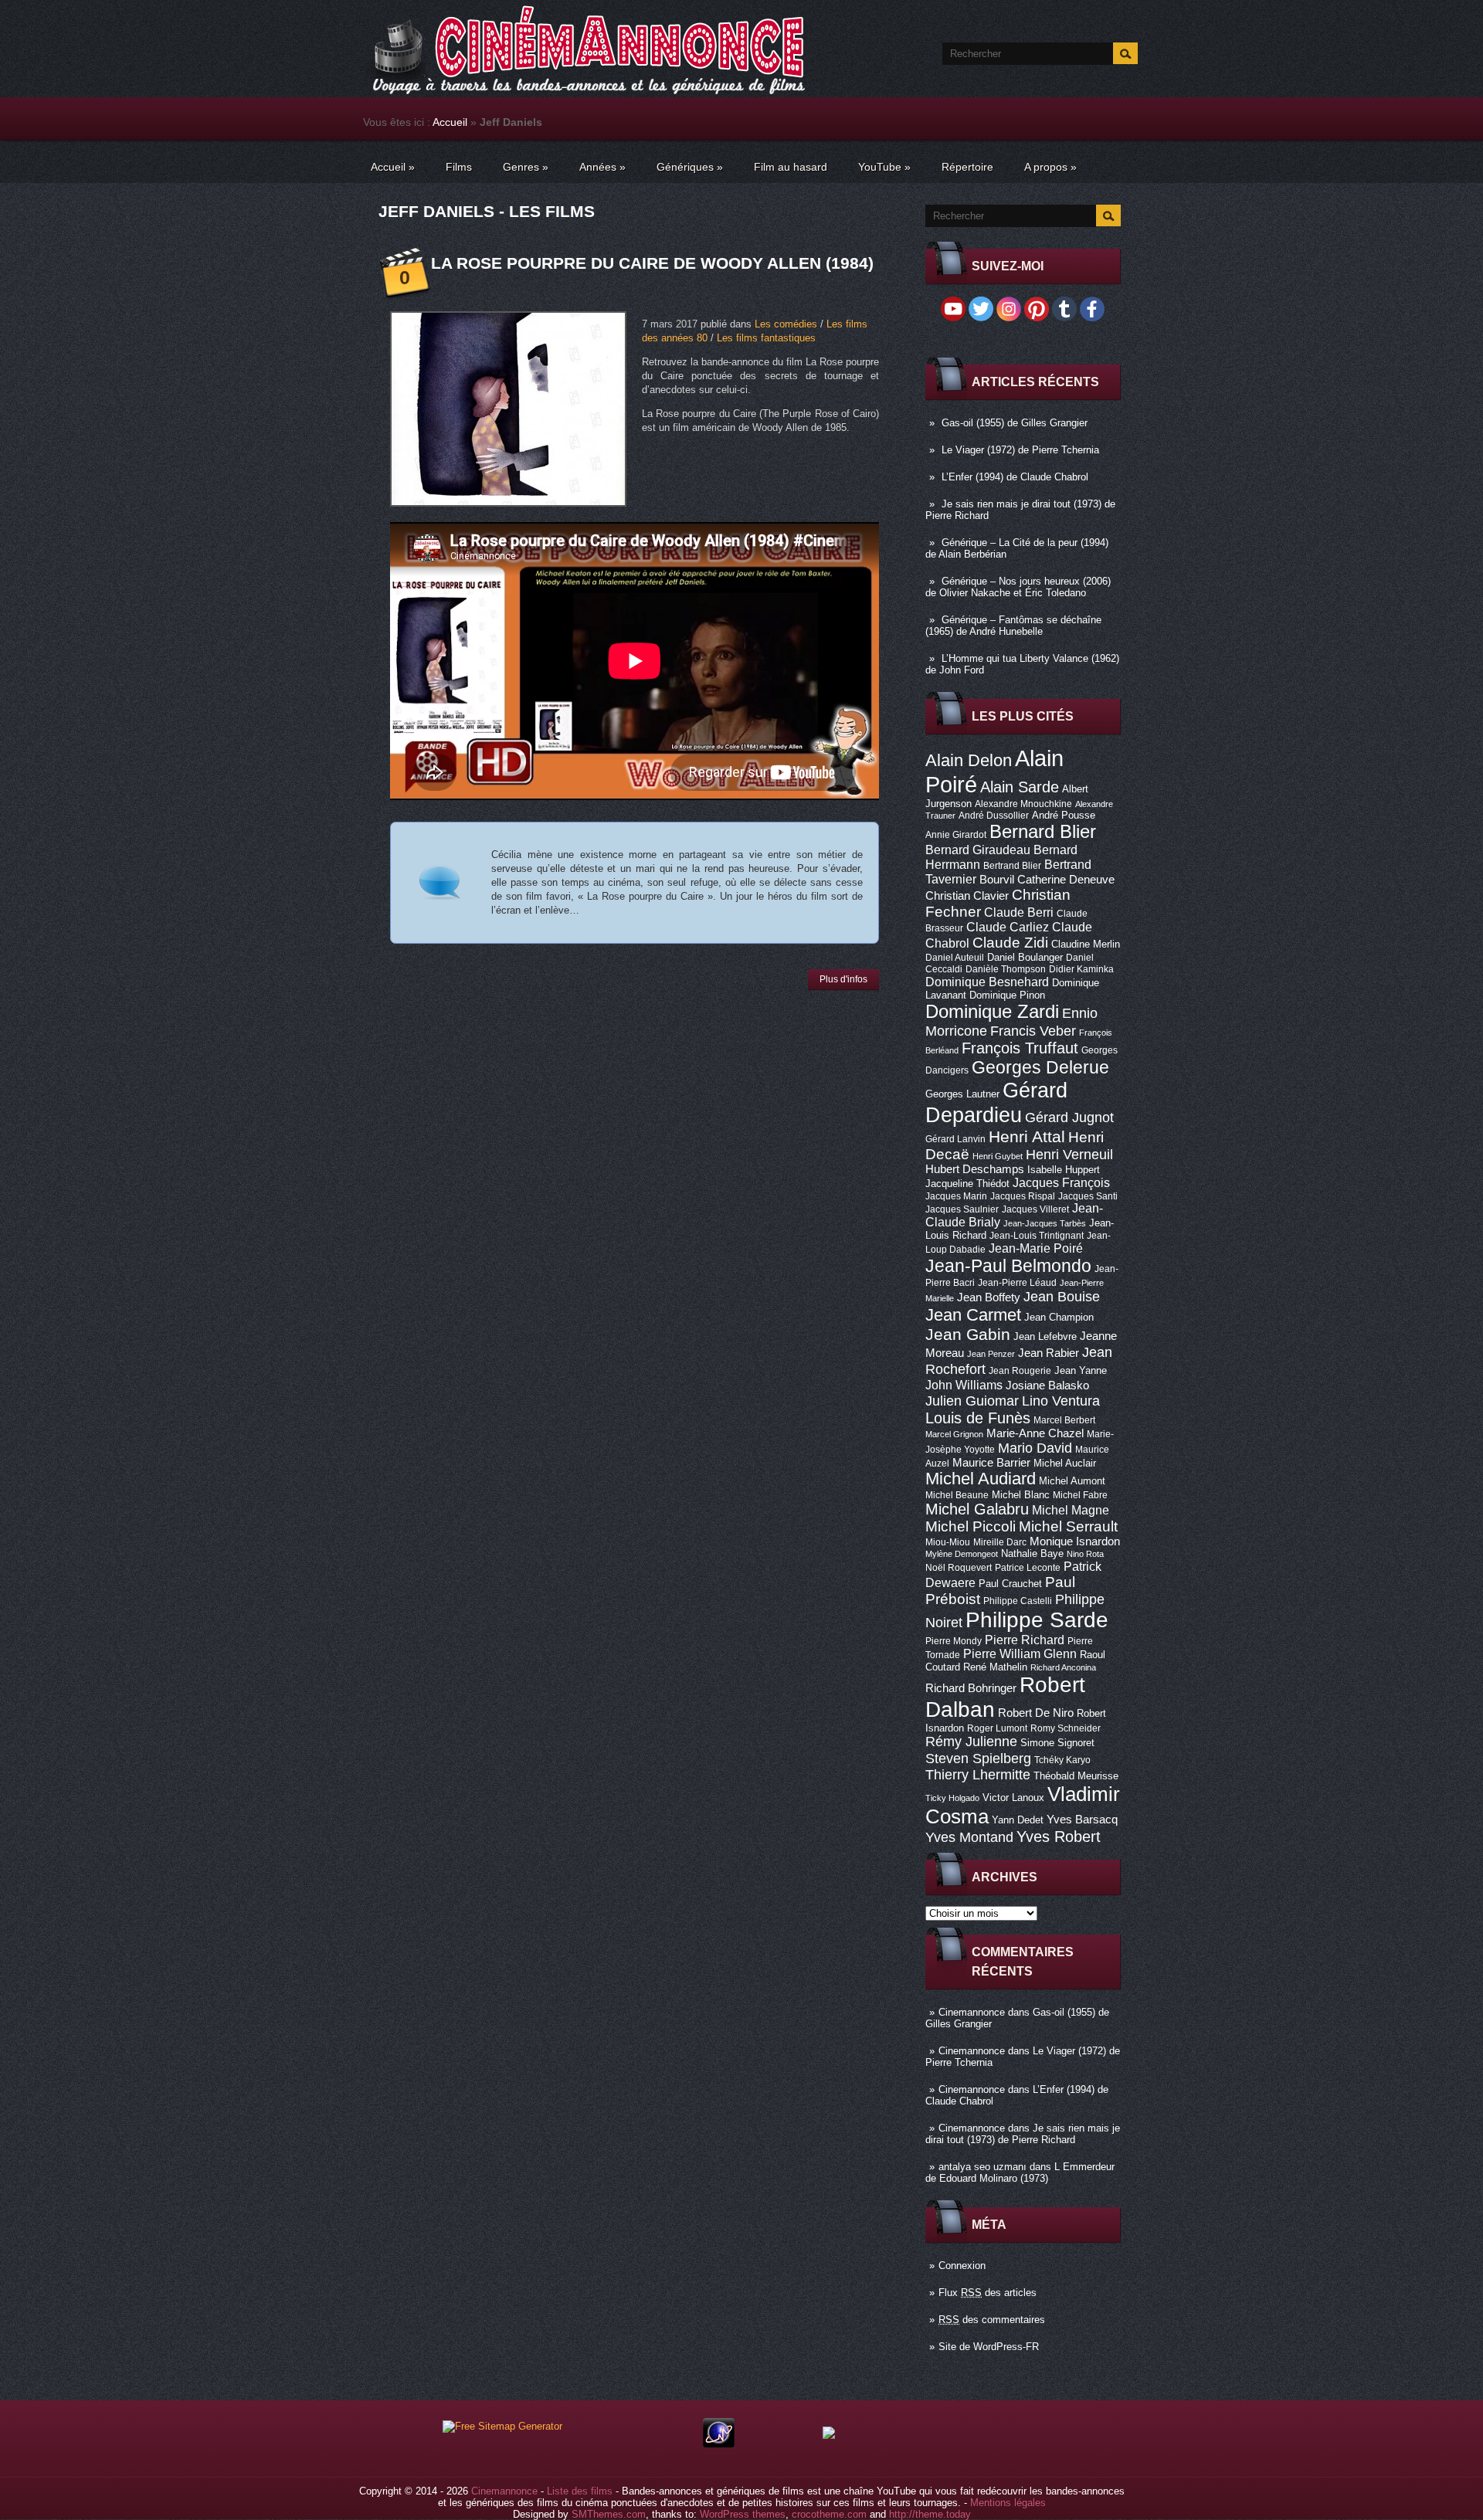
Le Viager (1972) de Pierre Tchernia (1020, 450)
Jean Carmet (973, 1315)
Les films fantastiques (766, 338)
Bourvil (997, 880)
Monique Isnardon (1075, 1542)
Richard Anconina (1063, 1667)
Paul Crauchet (1010, 1584)
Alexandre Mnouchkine (1023, 804)
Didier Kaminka (1081, 969)
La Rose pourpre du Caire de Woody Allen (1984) (652, 263)
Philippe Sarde (1037, 1620)
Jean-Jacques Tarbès (1045, 1223)
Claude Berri (1019, 912)
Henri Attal (1027, 1136)
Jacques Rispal (1023, 1196)
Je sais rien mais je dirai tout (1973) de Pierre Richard (1023, 2134)
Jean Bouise (1062, 1296)
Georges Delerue (1040, 1067)
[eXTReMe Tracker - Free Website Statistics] (719, 2444)
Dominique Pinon (1007, 995)
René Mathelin (995, 1667)
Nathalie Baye (1032, 1553)
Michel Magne (1071, 1510)
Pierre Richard (1025, 1640)
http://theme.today (930, 2514)
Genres (526, 167)
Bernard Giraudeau (978, 850)
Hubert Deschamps (975, 1169)
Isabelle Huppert (1064, 1170)
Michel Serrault (1068, 1526)
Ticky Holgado (952, 1798)
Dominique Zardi (992, 1011)
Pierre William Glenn (1020, 1654)
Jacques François (1061, 1182)
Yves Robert (1059, 1837)
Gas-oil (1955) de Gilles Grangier (1015, 423)
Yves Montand (969, 1837)
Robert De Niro (1036, 1713)
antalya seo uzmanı (982, 2167)
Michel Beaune (957, 1495)
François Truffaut (1020, 1048)
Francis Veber (1033, 1031)
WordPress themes (743, 2514)
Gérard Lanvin (955, 1139)
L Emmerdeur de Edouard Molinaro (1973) (1020, 2172)
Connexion (962, 2266)
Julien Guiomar (972, 1401)
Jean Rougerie (1020, 1371)
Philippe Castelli (1018, 1601)
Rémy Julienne (971, 1742)
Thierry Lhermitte (978, 1775)
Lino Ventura (1061, 1401)
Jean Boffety (989, 1297)
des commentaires (992, 2320)
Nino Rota (1085, 1554)
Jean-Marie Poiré (1036, 1248)
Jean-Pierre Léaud (1017, 1283)
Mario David (1035, 1448)
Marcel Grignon (954, 1434)
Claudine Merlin (1086, 944)
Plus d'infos (843, 979)
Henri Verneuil (1069, 1155)
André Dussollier (994, 816)
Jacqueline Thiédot (967, 1184)
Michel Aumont (1072, 1481)
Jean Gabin (968, 1334)
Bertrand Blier (1012, 866)
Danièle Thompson (1006, 969)
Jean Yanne (1081, 1370)
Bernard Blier (1043, 831)
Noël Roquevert (959, 1568)
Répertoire (967, 167)
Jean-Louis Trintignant (1037, 1236)
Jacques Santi (1088, 1196)
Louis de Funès (978, 1418)
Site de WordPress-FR (989, 2347)
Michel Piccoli (971, 1526)
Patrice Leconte (1028, 1568)
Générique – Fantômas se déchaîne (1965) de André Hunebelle (1013, 626)
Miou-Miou (948, 1542)
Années (602, 167)
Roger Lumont (997, 1728)
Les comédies (786, 324)
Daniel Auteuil (955, 958)
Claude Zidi (1010, 943)
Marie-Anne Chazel (1035, 1433)
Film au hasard (791, 167)
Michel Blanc (1021, 1495)
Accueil (450, 122)
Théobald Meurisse (1076, 1776)
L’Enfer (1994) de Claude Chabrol (1015, 477)
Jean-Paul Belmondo (1008, 1266)
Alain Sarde (1020, 787)
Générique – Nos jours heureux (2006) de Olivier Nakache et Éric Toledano (1018, 587)
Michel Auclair (1065, 1463)
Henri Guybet (998, 1156)
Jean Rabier (1049, 1353)
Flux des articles (988, 2293)
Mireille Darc (1000, 1542)
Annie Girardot (956, 835)
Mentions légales (1008, 2503)
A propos (1050, 167)
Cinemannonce (972, 2012)
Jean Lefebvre (1045, 1336)
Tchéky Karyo (1062, 1760)
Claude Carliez (1008, 927)
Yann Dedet (1018, 1820)
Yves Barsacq (1082, 1820)
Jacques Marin (956, 1196)
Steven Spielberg (978, 1758)
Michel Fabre (1080, 1495)
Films (459, 167)
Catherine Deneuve (1066, 880)
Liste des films (580, 2491)
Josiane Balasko (1047, 1385)
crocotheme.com (829, 2514)
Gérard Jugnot (1069, 1118)
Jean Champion (1059, 1317)
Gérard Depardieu (996, 1102)
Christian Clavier (967, 896)
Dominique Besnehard (987, 982)
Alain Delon (969, 760)
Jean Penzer (991, 1354)
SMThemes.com (609, 2514)
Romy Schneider (1066, 1728)
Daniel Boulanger (1025, 957)
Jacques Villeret (1035, 1209)
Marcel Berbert (1064, 1420)
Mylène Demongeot (962, 1554)
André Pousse (1064, 815)
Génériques (690, 167)
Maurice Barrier (991, 1463)
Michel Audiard (981, 1479)
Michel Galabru (977, 1509)
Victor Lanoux (1013, 1798)
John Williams (964, 1385)
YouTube (884, 167)
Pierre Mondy (954, 1641)
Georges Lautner (962, 1094)
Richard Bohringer (971, 1688)
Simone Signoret (1057, 1743)
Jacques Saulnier (962, 1209)
